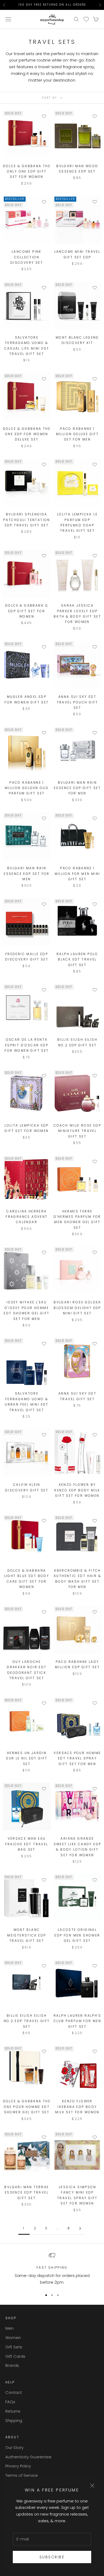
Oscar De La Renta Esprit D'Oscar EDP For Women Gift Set (27, 1045)
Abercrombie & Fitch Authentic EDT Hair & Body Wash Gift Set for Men (77, 1579)
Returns (13, 2411)
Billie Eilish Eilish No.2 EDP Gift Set (77, 1042)
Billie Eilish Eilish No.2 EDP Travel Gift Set (27, 2021)
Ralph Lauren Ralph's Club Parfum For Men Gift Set (77, 2021)
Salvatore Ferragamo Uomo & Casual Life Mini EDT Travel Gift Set (27, 346)
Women (13, 2338)
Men (9, 2328)
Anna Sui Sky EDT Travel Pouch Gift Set (77, 702)
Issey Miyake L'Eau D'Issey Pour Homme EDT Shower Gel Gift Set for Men (27, 1310)
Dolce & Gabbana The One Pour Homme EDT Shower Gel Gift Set (27, 2107)
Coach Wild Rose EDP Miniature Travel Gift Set (77, 1131)
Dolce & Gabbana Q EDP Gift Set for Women (27, 611)
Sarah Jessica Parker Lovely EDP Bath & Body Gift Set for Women (77, 614)
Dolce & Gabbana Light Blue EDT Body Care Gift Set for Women (27, 1579)
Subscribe (52, 2557)
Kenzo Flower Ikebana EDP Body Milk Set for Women (77, 2107)
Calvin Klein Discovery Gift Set (27, 1487)
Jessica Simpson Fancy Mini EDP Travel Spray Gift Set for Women (77, 2195)
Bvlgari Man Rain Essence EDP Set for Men (27, 874)
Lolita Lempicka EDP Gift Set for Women (27, 1128)
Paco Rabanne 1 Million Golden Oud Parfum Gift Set (27, 788)
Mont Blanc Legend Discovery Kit (77, 340)
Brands (12, 2365)
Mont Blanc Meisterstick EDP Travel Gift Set (27, 1935)
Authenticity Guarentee (28, 2457)
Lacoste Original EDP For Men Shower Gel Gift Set (77, 1935)
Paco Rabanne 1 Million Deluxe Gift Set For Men (77, 434)
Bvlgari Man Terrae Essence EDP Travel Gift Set (27, 2192)
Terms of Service (22, 2475)
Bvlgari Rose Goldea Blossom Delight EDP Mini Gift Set (77, 1308)
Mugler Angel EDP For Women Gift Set (27, 699)
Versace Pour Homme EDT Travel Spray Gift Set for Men (77, 1758)
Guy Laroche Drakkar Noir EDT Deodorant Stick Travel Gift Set (27, 1670)
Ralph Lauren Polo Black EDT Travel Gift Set (77, 959)
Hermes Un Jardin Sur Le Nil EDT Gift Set (27, 1758)
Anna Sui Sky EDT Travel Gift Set (77, 1396)
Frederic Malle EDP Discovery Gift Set (27, 957)
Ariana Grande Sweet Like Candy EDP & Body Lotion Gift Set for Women (77, 1847)
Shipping (14, 2420)
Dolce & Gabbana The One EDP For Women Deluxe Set (27, 434)
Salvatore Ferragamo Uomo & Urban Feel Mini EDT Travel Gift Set (27, 1402)
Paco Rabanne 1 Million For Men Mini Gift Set (77, 874)
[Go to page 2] (80, 2228)
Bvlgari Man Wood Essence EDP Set (77, 169)
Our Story (14, 2447)
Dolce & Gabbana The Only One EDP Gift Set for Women (27, 171)
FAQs (10, 2402)
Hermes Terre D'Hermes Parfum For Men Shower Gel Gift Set (77, 1219)
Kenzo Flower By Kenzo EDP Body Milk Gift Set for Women (77, 1490)
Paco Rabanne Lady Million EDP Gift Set (77, 1664)
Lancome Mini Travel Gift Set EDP (77, 254)
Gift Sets (14, 2347)
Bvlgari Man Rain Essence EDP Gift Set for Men (77, 788)
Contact (14, 2392)
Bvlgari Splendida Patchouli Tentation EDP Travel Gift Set (27, 520)
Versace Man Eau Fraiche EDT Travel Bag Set (27, 1844)
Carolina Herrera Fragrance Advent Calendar (27, 1217)
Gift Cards (15, 2356)
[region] (52, 2269)
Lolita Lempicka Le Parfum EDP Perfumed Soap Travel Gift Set (77, 522)
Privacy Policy (18, 2466)
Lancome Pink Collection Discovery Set (27, 257)
